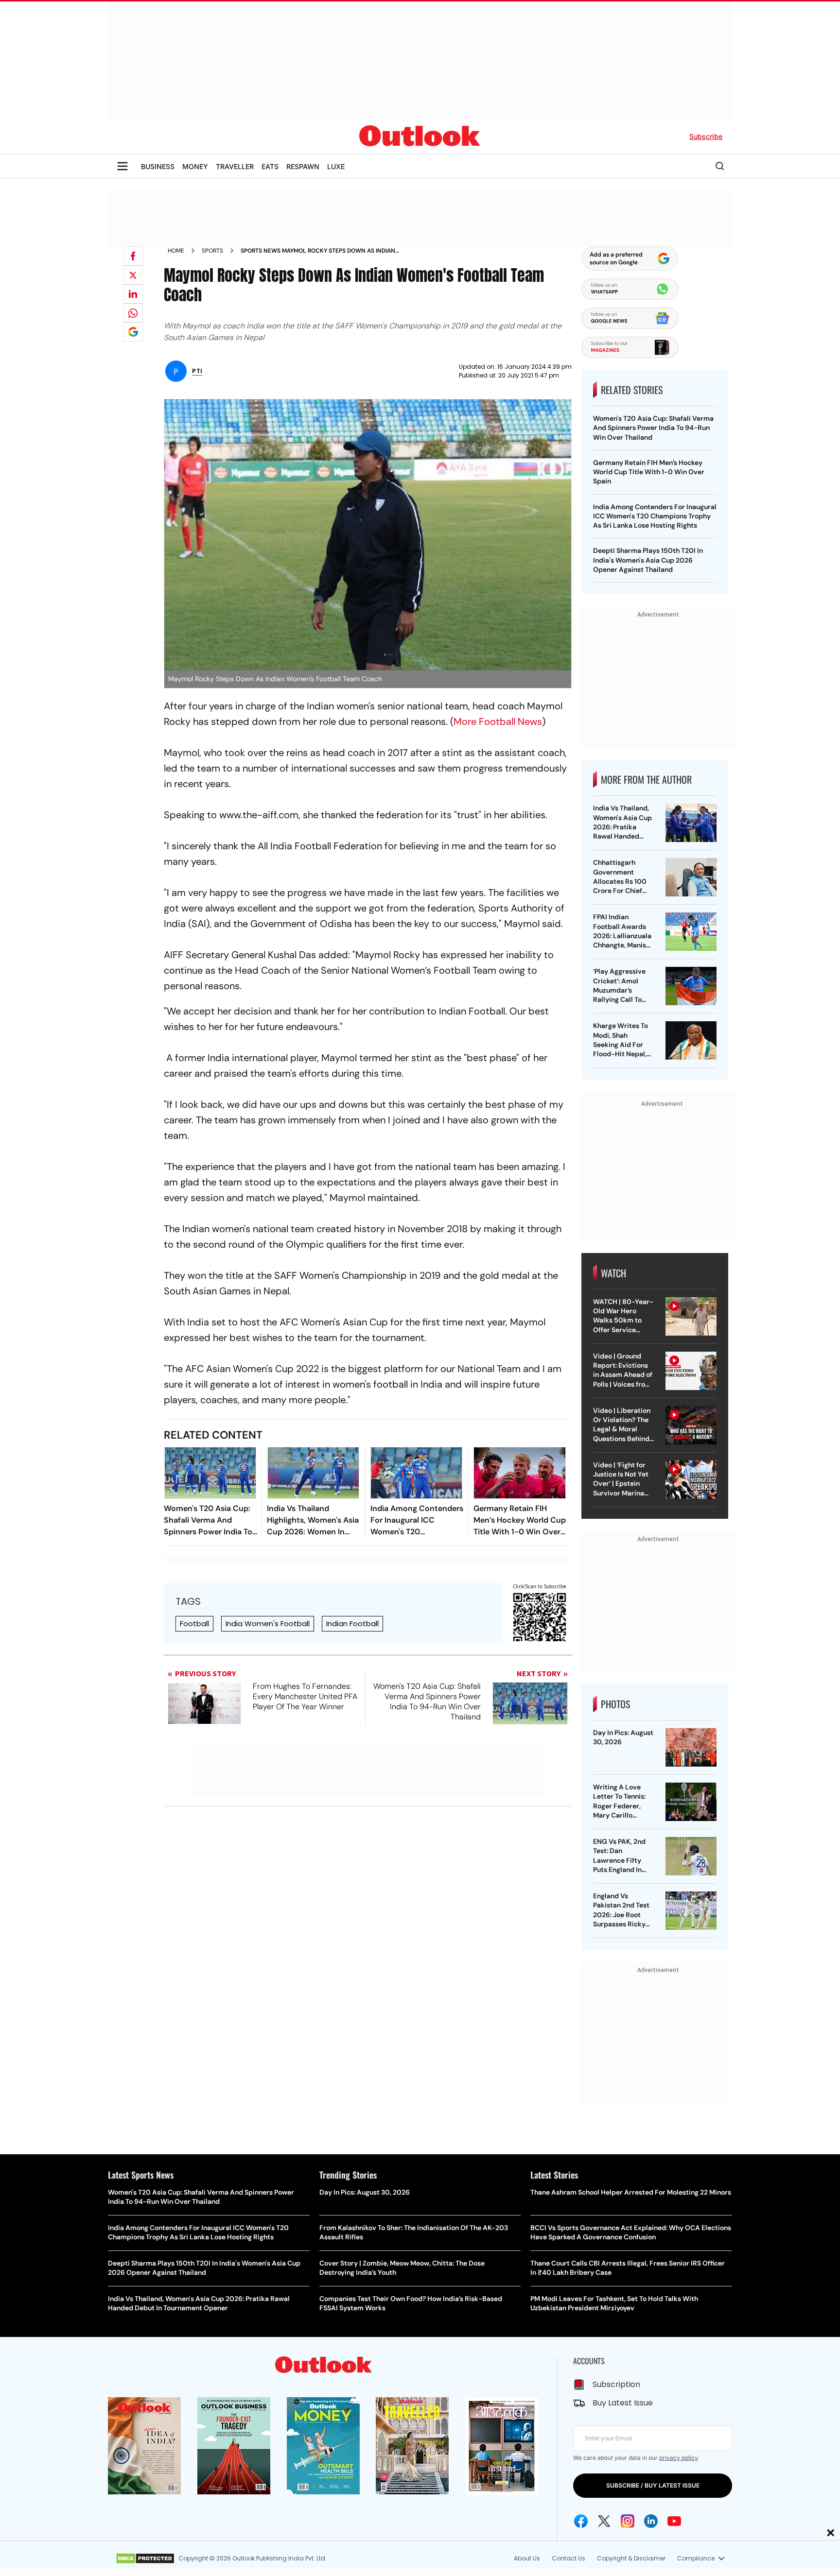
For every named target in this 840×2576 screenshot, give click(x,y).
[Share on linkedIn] (133, 294)
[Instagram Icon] (628, 2521)
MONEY (195, 166)
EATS (270, 166)
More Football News (498, 721)
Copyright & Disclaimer (631, 2558)
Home (176, 251)
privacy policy (678, 2458)
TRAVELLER (235, 166)
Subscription (616, 2384)
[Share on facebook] (133, 256)
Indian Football (352, 1623)
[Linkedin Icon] (651, 2521)
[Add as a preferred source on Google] (133, 332)
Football (194, 1623)
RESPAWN (303, 166)
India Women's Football (268, 1623)
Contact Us (569, 2558)
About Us (527, 2558)
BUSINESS (158, 166)
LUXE (336, 166)
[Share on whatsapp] (133, 313)
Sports (212, 251)
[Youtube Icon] (674, 2521)
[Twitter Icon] (604, 2521)
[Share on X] (133, 275)
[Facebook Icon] (581, 2521)
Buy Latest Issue (623, 2403)
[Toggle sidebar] (122, 166)
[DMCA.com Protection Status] (145, 2559)
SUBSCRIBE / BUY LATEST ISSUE (653, 2485)
